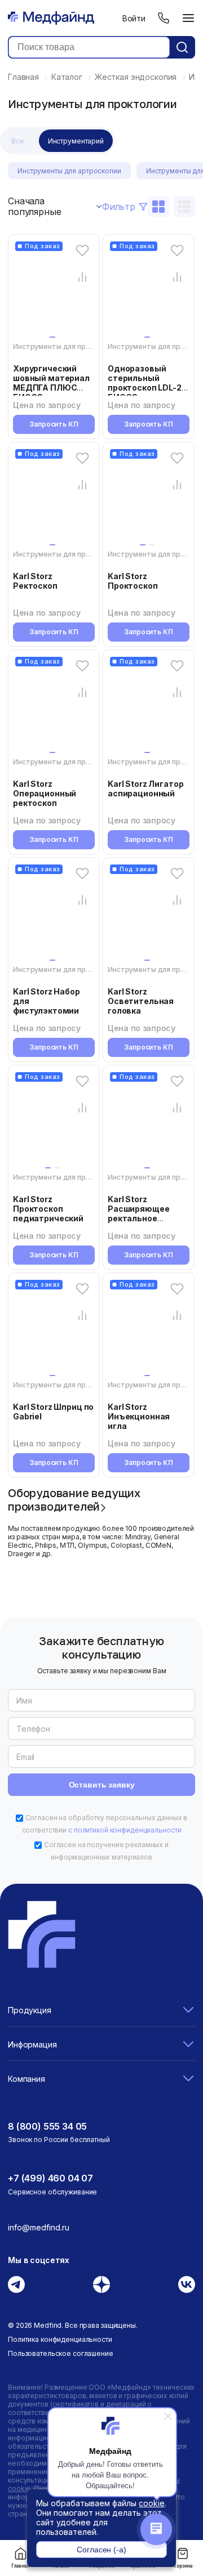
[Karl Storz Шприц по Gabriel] (54, 1330)
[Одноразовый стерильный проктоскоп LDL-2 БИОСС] (149, 292)
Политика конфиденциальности (60, 2339)
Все (18, 141)
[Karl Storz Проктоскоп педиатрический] (54, 1122)
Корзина (183, 2566)
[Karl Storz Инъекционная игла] (149, 1330)
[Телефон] (164, 18)
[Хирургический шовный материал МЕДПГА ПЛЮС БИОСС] (54, 292)
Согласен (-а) (101, 2550)
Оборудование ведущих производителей (74, 1499)
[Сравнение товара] (82, 277)
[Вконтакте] (187, 2284)
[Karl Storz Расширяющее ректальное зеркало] (149, 1122)
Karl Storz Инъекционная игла (139, 1416)
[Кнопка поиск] (182, 47)
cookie (152, 2503)
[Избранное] (82, 250)
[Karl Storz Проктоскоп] (149, 499)
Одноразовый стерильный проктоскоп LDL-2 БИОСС (145, 383)
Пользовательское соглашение (61, 2353)
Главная (20, 2566)
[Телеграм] (16, 2284)
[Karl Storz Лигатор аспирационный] (149, 707)
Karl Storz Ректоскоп (35, 581)
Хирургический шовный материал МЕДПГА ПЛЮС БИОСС (51, 383)
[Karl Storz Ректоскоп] (54, 499)
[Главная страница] (51, 18)
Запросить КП (54, 424)
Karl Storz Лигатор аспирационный (145, 789)
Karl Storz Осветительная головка (141, 1001)
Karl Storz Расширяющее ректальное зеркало (138, 1213)
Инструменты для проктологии (67, 346)
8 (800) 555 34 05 (47, 2126)
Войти (134, 18)
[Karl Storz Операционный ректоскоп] (54, 707)
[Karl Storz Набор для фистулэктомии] (54, 915)
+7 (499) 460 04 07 (50, 2178)
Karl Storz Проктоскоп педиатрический (48, 1209)
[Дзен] (101, 2284)
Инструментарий (76, 141)
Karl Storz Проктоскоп (133, 581)
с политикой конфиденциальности (125, 1830)
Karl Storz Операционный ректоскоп (45, 793)
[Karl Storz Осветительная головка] (149, 915)
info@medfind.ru (39, 2227)
